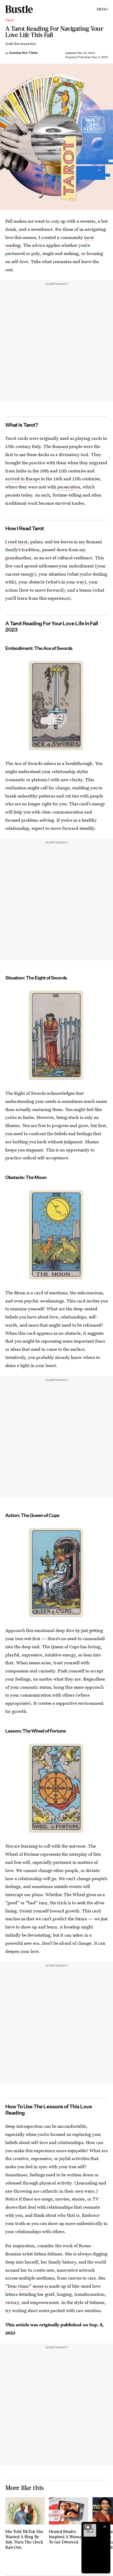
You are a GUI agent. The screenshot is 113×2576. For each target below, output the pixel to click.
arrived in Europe (23, 479)
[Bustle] (19, 9)
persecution (69, 487)
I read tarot (16, 542)
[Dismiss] (105, 2527)
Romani (60, 446)
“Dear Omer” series (24, 2286)
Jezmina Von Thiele (23, 53)
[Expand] (87, 2527)
